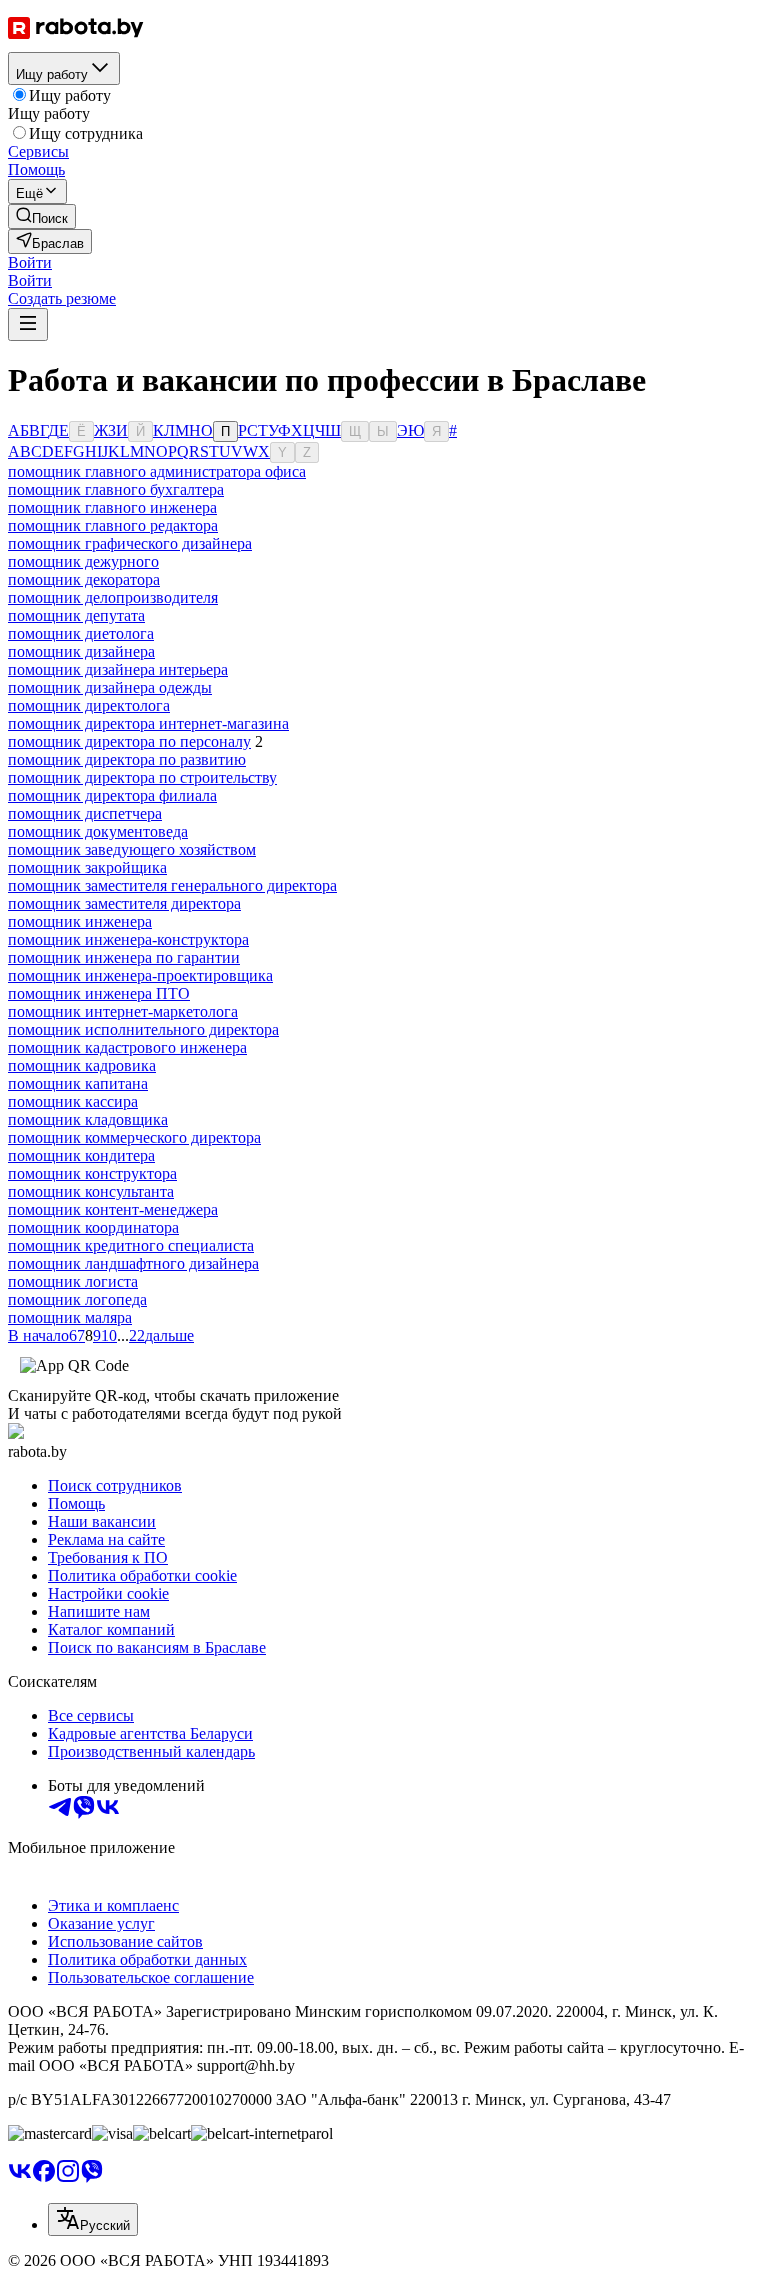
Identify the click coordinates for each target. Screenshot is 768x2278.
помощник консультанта (91, 1191)
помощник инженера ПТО (99, 993)
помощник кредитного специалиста (131, 1245)
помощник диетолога (81, 633)
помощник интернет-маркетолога (123, 1011)
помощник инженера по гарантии (124, 957)
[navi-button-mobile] (28, 324)
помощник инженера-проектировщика (140, 975)
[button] (30, 262)
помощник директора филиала (112, 795)
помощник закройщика (87, 867)
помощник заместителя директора (124, 903)
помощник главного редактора (113, 525)
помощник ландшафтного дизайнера (133, 1263)
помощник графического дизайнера (130, 543)
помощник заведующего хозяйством (132, 849)
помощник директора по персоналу (129, 741)
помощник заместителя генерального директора (172, 885)
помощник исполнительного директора (143, 1029)
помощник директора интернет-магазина (148, 723)
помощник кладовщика (88, 1119)
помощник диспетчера (85, 813)
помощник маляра (70, 1317)
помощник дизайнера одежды (110, 687)
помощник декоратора (84, 579)
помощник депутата (76, 615)
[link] (42, 216)
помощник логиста (73, 1281)
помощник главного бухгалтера (116, 489)
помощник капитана (78, 1083)
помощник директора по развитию (127, 759)
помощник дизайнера (81, 651)
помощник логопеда (77, 1299)
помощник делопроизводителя (113, 597)
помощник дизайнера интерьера (118, 669)
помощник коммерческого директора (134, 1137)
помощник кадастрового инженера (127, 1047)
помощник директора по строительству (142, 777)
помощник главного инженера (112, 507)
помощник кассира (73, 1101)
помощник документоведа (98, 831)
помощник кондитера (81, 1155)
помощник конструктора (92, 1173)
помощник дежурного (83, 561)
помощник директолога (89, 705)
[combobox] (93, 2219)
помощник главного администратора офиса (157, 471)
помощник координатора (93, 1227)
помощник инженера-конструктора (128, 939)
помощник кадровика (82, 1065)
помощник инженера (80, 921)
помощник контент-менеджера (113, 1209)
